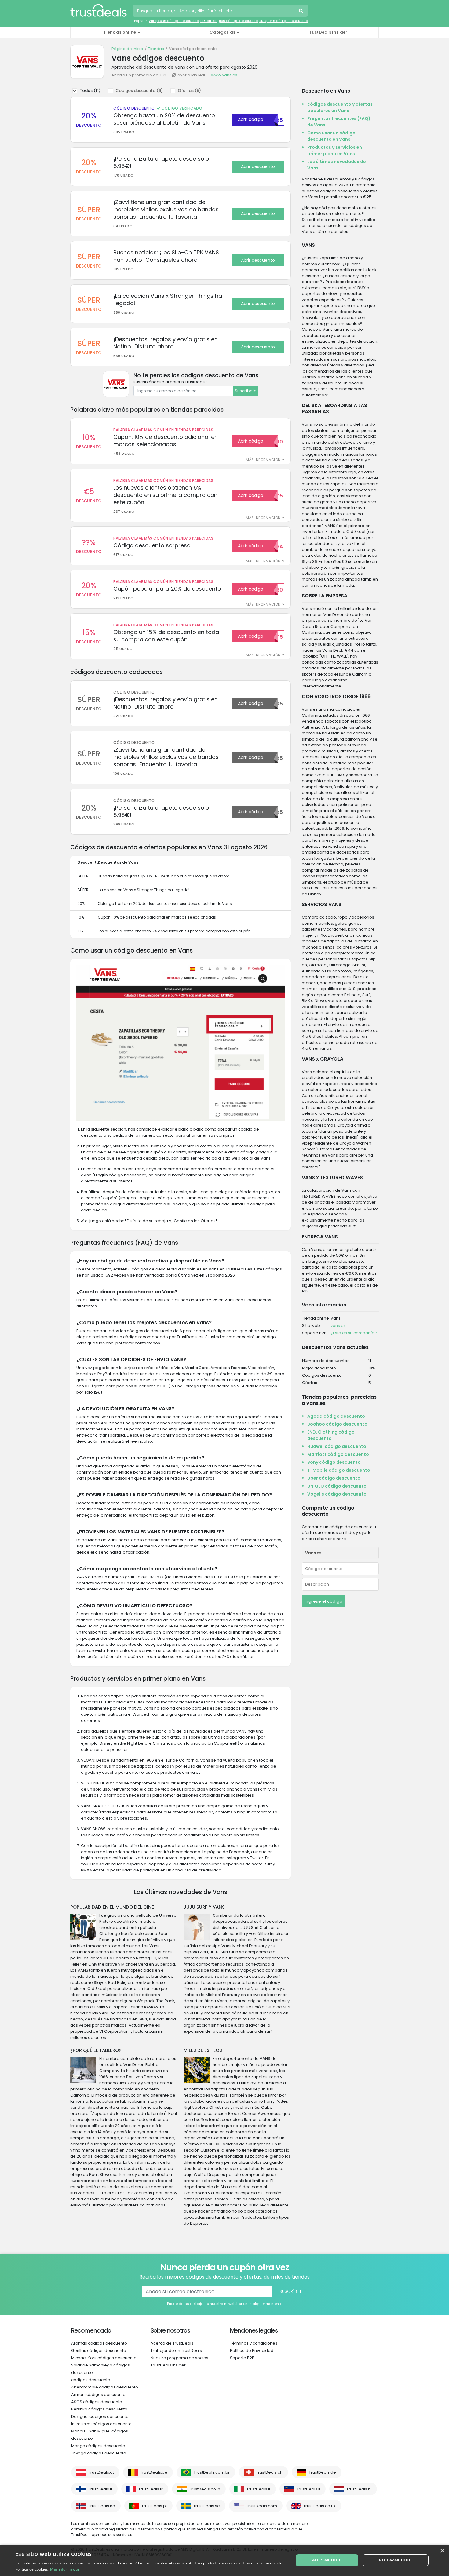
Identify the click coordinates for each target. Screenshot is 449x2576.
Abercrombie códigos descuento (105, 2387)
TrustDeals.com (262, 2506)
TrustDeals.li (308, 2489)
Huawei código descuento (337, 1446)
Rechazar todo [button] (395, 2560)
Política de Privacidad (252, 2350)
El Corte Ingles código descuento (229, 21)
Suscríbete (246, 391)
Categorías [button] (222, 32)
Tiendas (156, 49)
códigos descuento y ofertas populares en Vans (340, 107)
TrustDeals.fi (100, 2489)
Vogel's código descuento (337, 1494)
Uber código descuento (334, 1478)
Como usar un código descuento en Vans (331, 136)
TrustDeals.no (102, 2506)
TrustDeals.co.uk (319, 2506)
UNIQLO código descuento (337, 1486)
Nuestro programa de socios (179, 2358)
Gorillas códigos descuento (99, 2350)
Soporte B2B (242, 2358)
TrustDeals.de (322, 2472)
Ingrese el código (324, 1601)
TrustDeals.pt (154, 2506)
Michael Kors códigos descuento (104, 2358)
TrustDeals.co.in (205, 2489)
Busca (302, 12)
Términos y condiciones (254, 2343)
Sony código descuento (334, 1462)
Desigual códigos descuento (100, 2416)
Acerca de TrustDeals (172, 2343)
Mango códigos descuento (98, 2446)
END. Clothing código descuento (331, 1435)
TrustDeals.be (154, 2472)
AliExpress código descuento (174, 21)
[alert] (224, 2560)
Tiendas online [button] (120, 32)
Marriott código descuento (338, 1454)
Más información (65, 2569)
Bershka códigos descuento (99, 2409)
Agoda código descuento (336, 1416)
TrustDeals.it (258, 2489)
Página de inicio (127, 49)
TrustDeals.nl (359, 2489)
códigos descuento (91, 2380)
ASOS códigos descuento (97, 2402)
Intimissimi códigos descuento (101, 2424)
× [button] (442, 2551)
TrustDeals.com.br (212, 2472)
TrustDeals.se (207, 2506)
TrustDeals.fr (151, 2489)
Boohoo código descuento (337, 1424)
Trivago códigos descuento (99, 2453)
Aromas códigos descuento (99, 2343)
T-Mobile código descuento (339, 1470)
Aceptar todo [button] (327, 2560)
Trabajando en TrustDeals (176, 2350)
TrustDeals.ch (269, 2472)
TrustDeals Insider (327, 32)
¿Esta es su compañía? (354, 1333)
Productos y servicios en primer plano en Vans (335, 150)
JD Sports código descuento (284, 21)
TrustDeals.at (101, 2472)
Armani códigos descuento (98, 2394)
